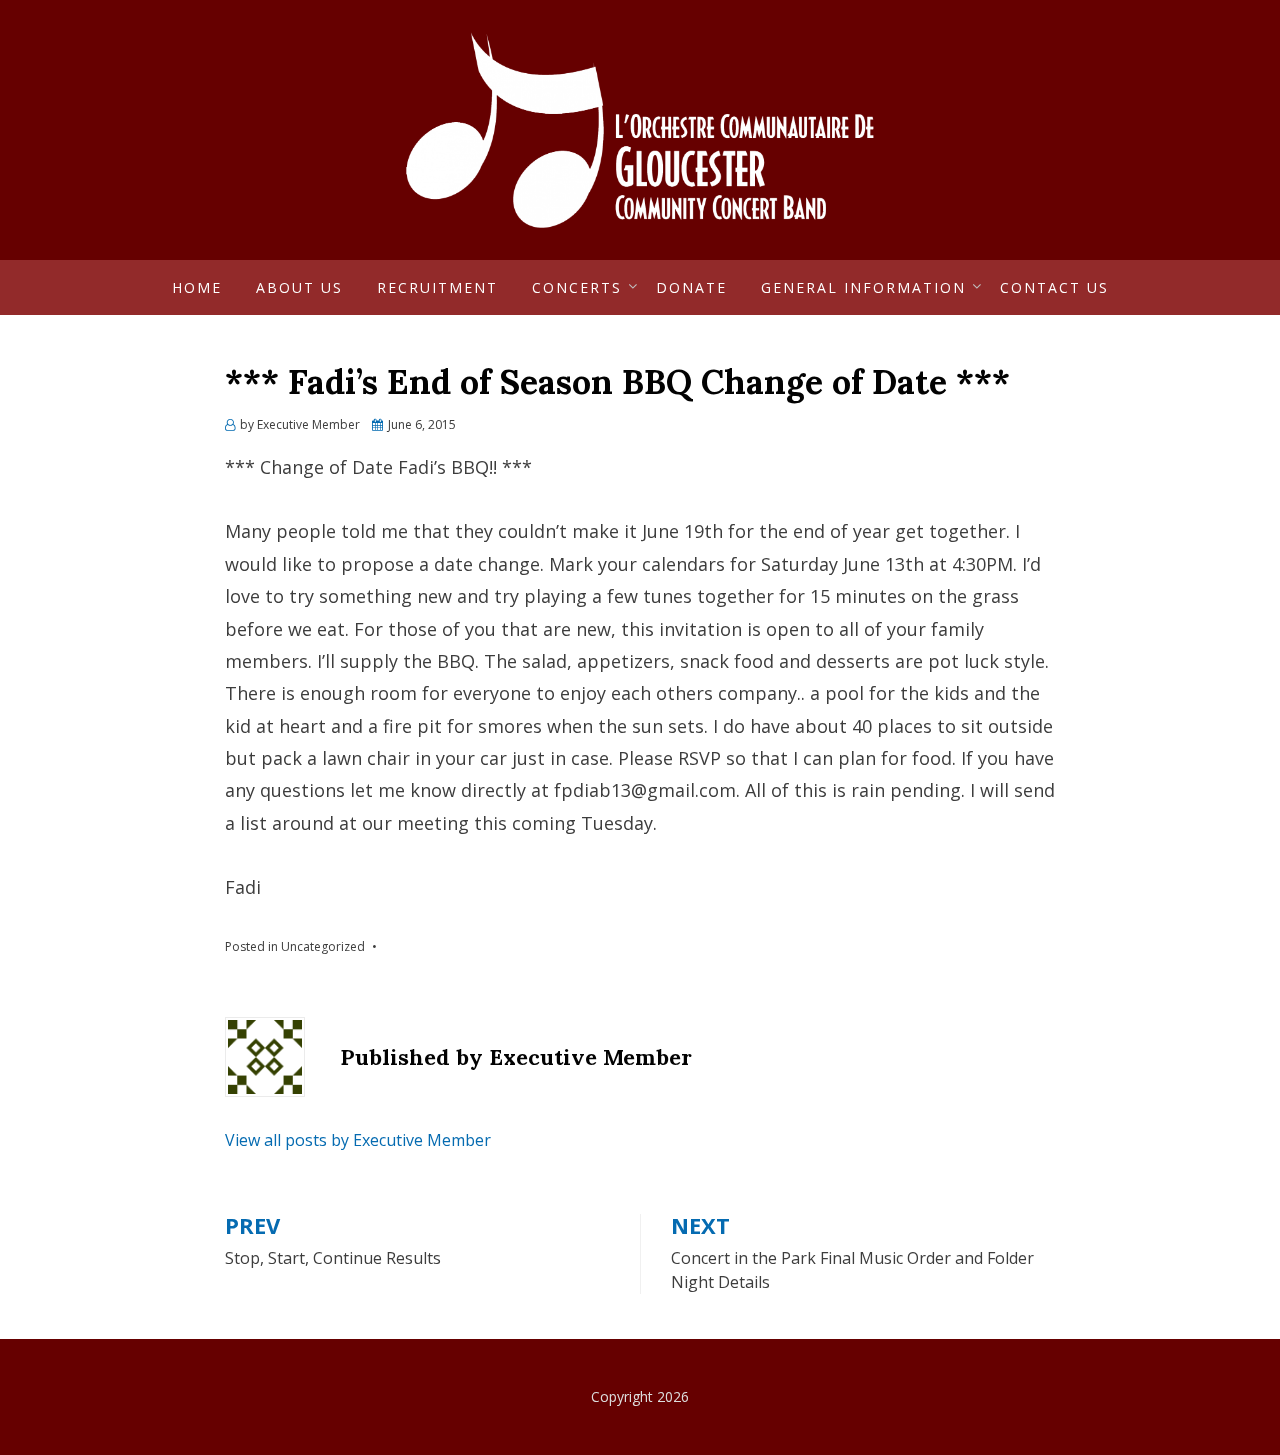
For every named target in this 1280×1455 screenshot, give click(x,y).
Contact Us (1054, 287)
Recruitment (437, 287)
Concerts (577, 287)
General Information (863, 287)
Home (197, 287)
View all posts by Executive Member (358, 1140)
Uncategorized (323, 946)
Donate (691, 287)
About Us (299, 287)
